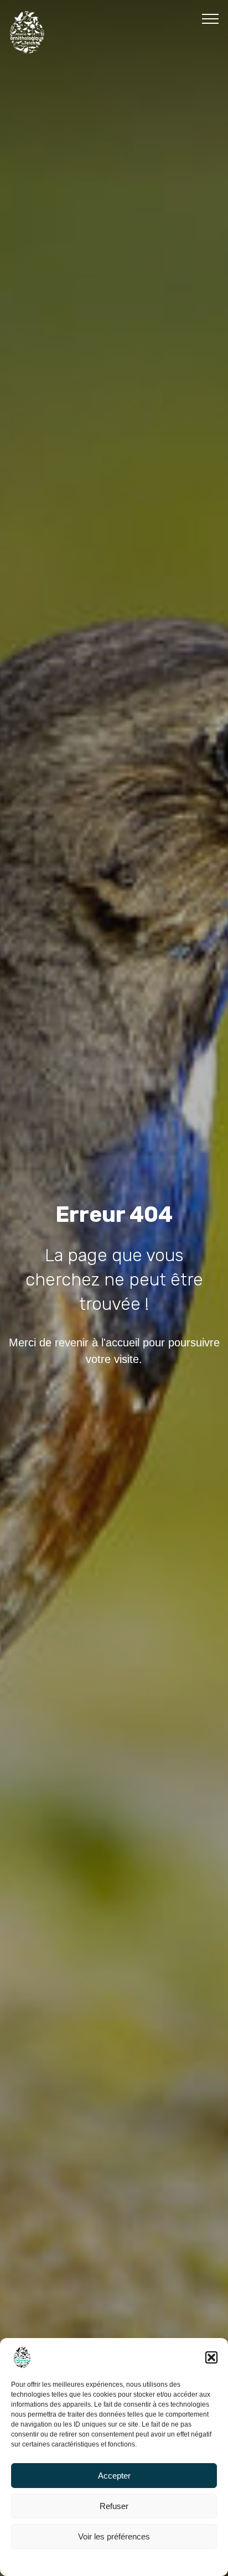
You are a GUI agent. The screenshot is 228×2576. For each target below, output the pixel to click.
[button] (211, 2357)
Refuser (114, 2506)
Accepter (114, 2476)
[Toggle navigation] (211, 18)
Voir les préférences (114, 2536)
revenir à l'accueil (97, 1343)
